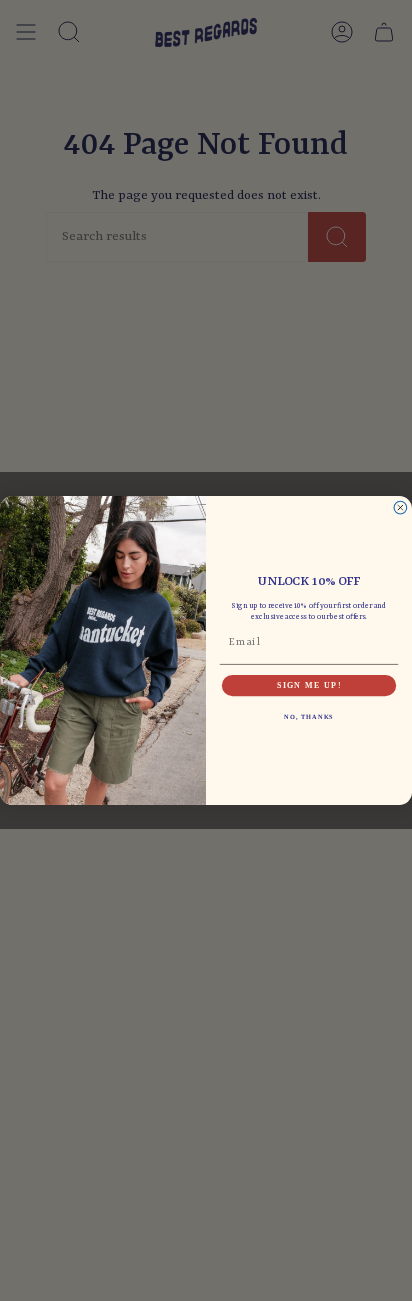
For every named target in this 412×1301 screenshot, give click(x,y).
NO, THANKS (309, 717)
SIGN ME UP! (309, 685)
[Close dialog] (400, 507)
